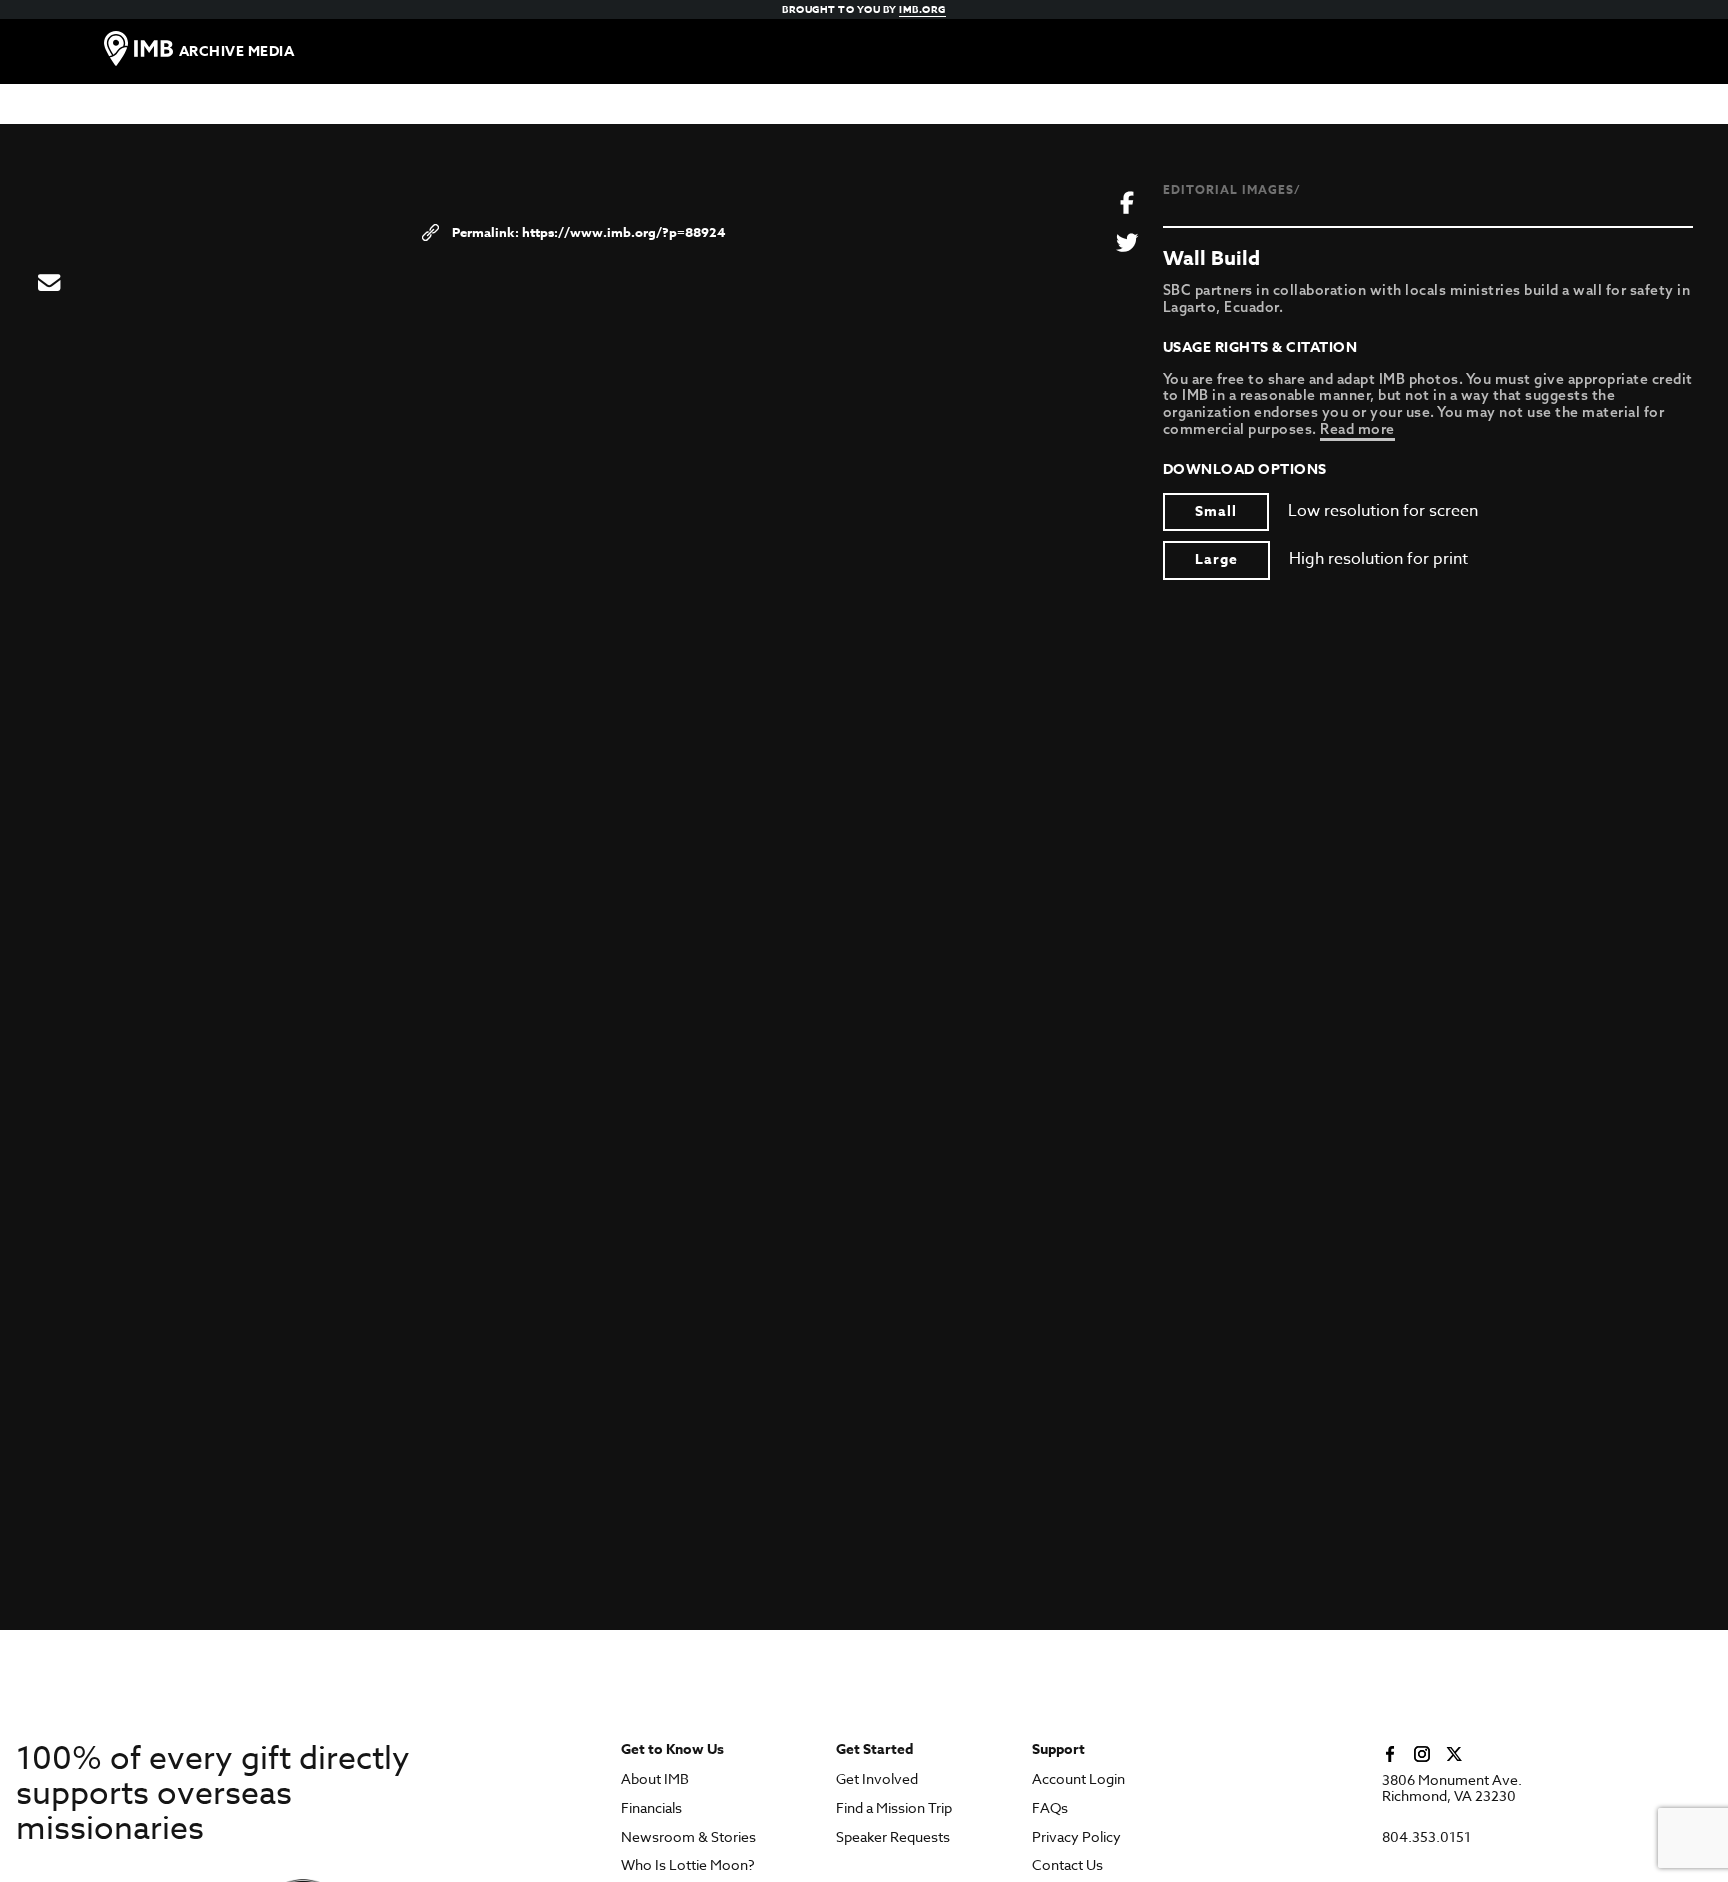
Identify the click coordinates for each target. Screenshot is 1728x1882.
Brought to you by (864, 9)
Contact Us (1067, 1865)
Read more (1357, 429)
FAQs (1050, 1808)
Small (1216, 511)
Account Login (1078, 1779)
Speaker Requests (893, 1837)
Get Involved (877, 1779)
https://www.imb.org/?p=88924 (624, 232)
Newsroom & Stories (688, 1837)
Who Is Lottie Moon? (688, 1865)
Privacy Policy (1076, 1837)
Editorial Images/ (1232, 189)
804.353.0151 (1426, 1837)
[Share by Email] (49, 284)
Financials (651, 1808)
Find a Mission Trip (894, 1808)
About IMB (655, 1779)
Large (1216, 559)
